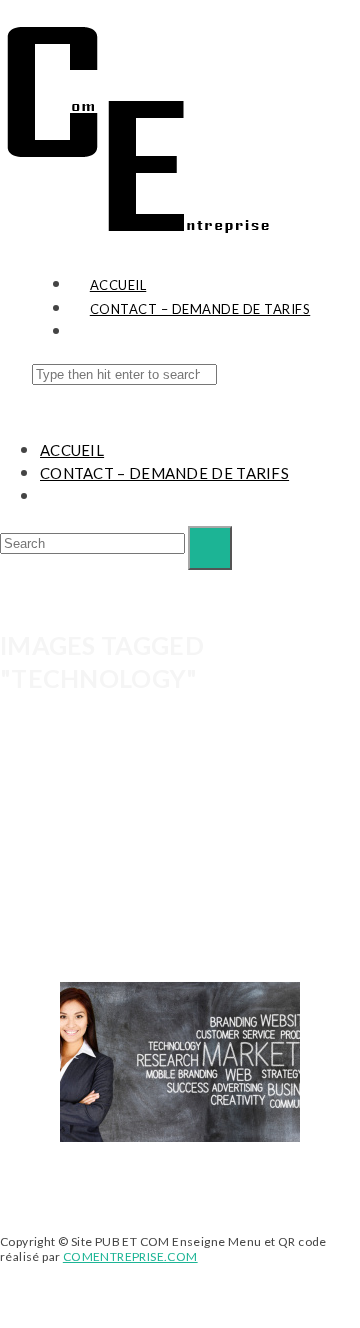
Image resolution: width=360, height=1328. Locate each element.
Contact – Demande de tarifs (164, 473)
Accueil (72, 450)
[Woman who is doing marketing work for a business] (180, 1062)
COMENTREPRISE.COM (130, 1256)
